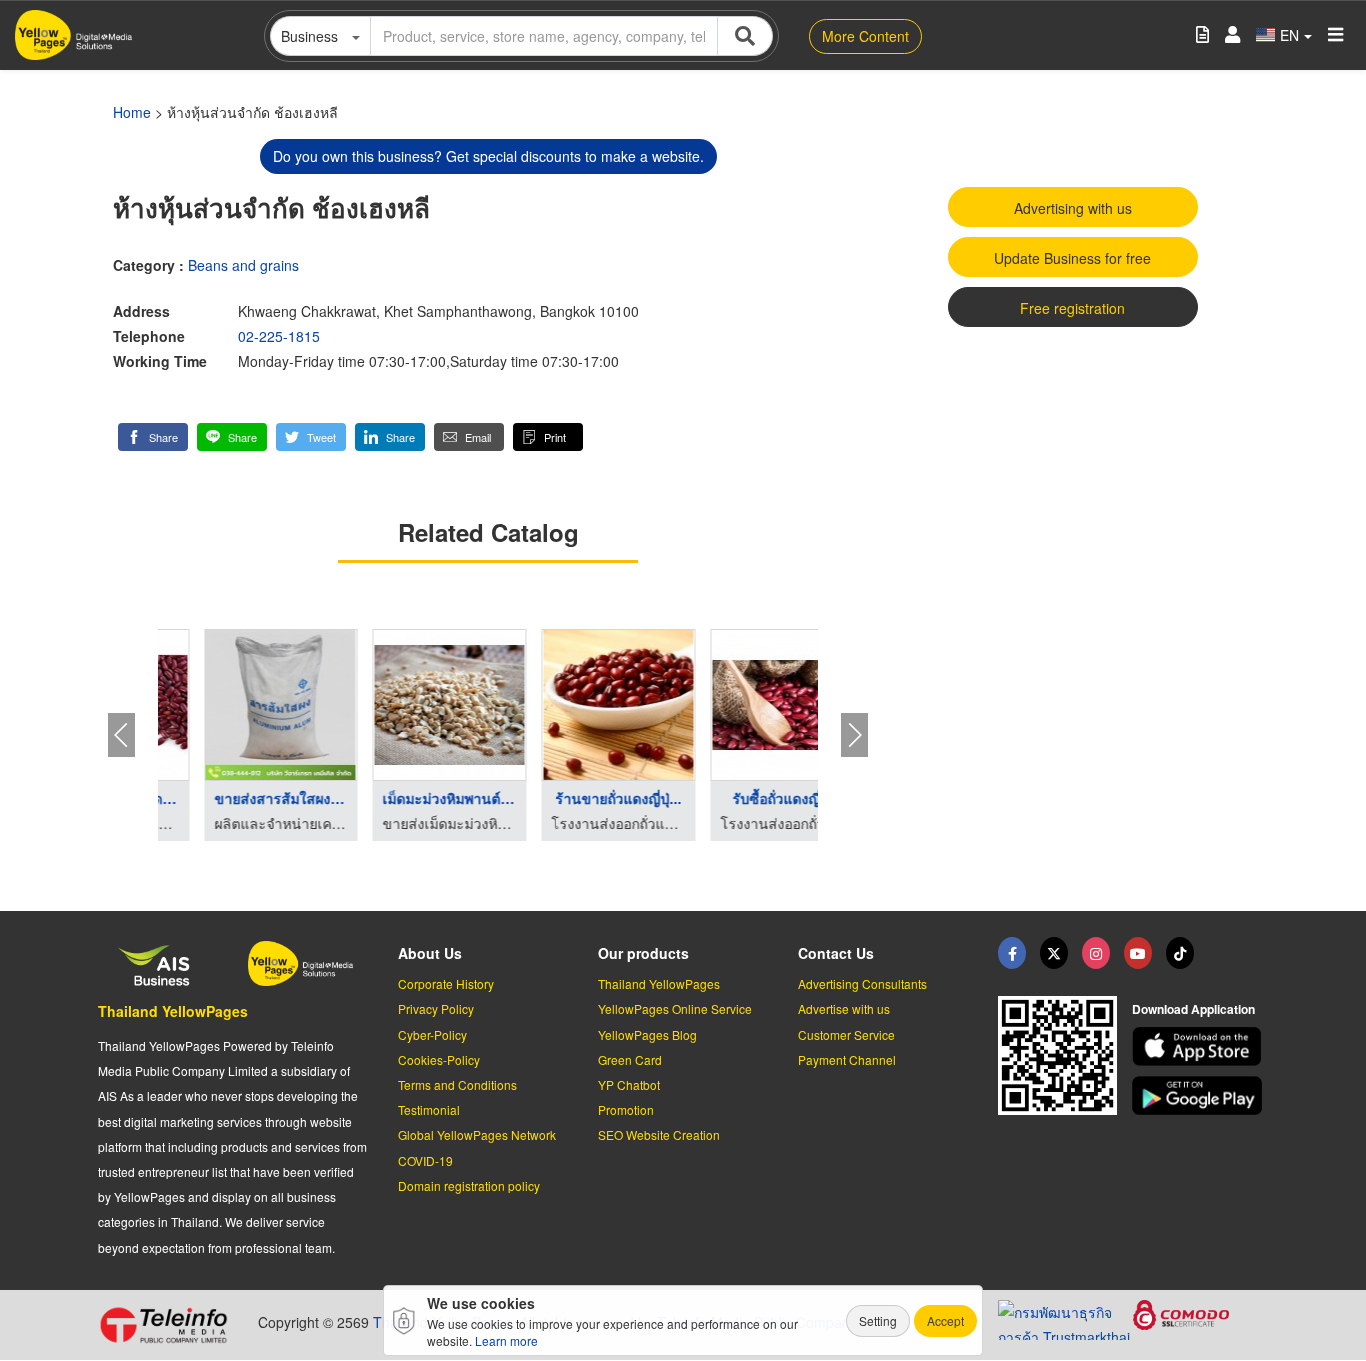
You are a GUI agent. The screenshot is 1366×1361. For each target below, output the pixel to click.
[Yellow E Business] (1012, 953)
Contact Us (836, 953)
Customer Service (846, 1034)
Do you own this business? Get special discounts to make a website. (488, 156)
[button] (153, 437)
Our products (643, 953)
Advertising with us (1073, 208)
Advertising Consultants (862, 983)
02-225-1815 (279, 336)
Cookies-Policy (439, 1059)
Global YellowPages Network (477, 1134)
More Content (865, 36)
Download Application (1193, 1009)
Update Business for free (1072, 258)
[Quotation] (1202, 35)
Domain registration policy (469, 1185)
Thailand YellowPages (173, 1011)
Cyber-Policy (432, 1034)
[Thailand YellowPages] (1054, 953)
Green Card (630, 1059)
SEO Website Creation (659, 1134)
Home (132, 112)
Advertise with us (844, 1008)
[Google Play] (1200, 1095)
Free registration (1072, 308)
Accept (945, 1320)
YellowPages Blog (647, 1034)
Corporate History (446, 983)
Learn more (506, 1340)
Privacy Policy (436, 1008)
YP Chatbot (629, 1084)
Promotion (626, 1109)
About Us (430, 953)
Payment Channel (847, 1059)
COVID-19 (425, 1160)
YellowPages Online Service (675, 1008)
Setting (878, 1320)
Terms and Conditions (457, 1084)
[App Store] (1200, 1046)
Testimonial (429, 1109)
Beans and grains (243, 265)
